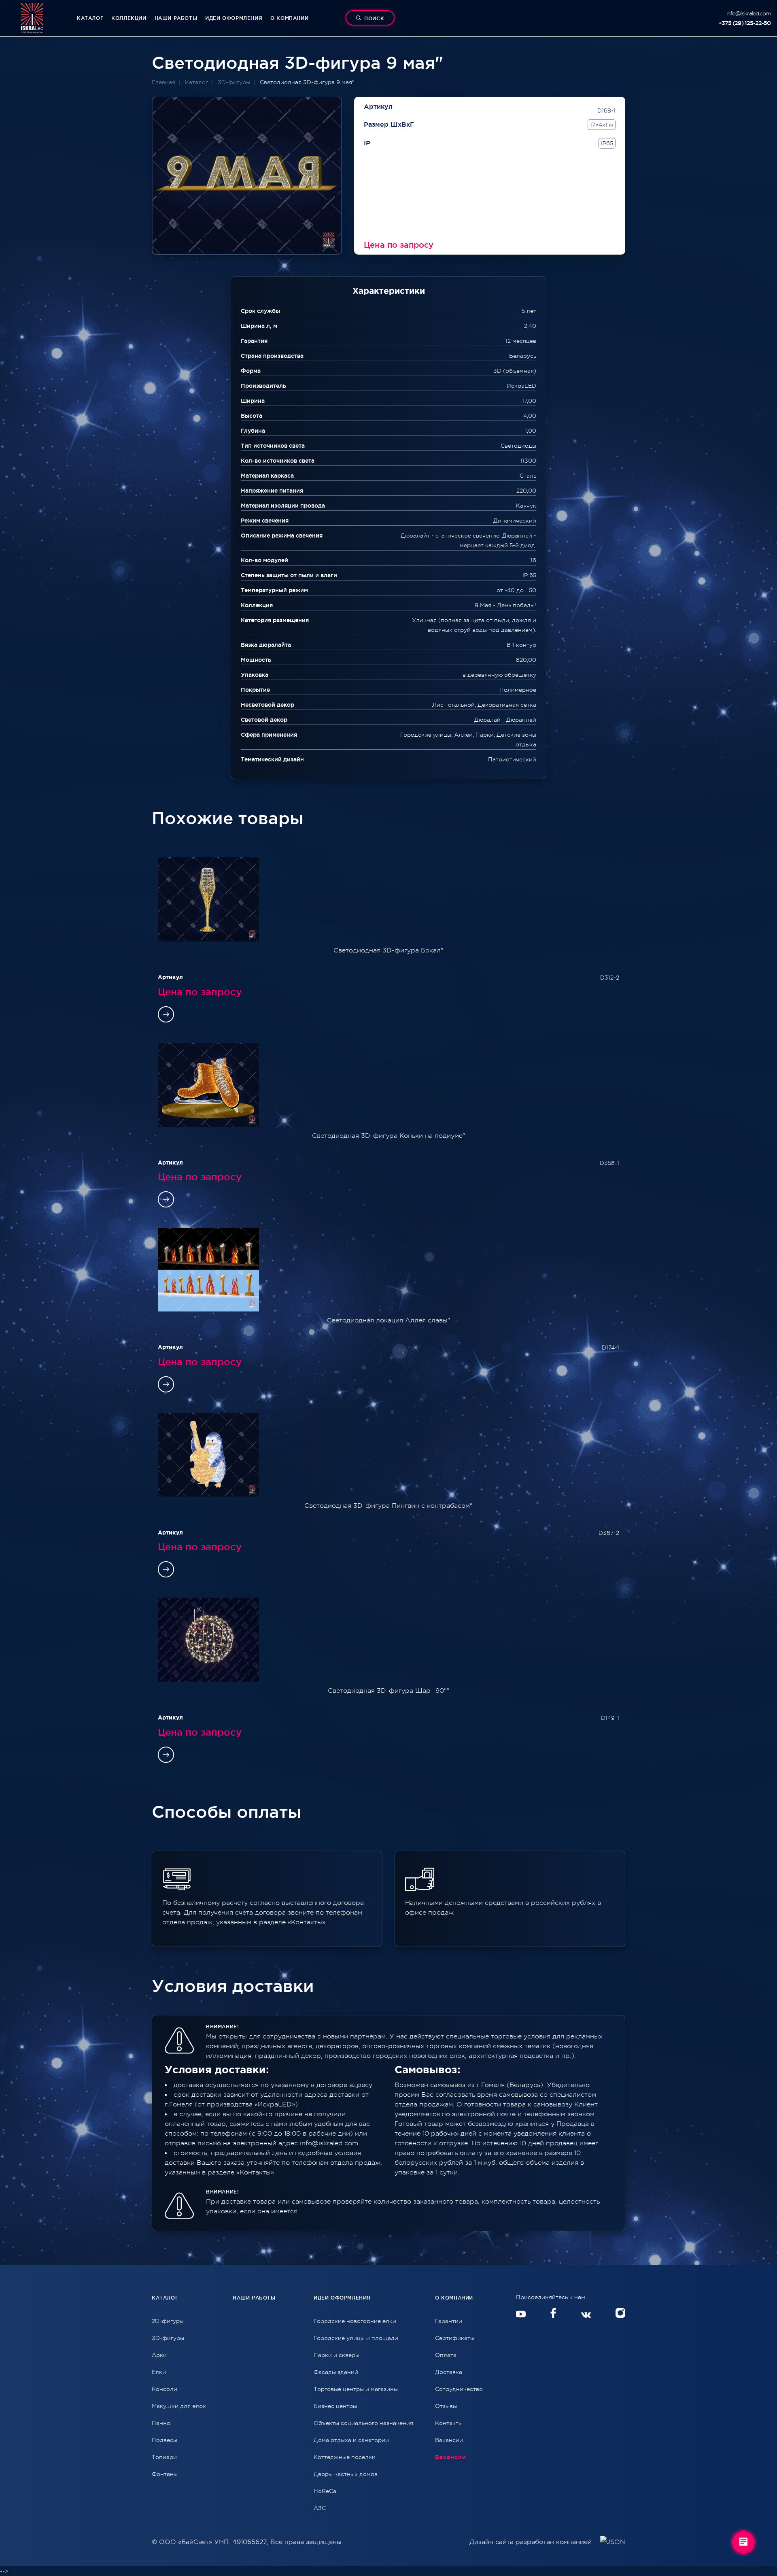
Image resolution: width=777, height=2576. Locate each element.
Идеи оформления (234, 18)
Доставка (449, 2372)
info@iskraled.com (748, 13)
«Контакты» (255, 2172)
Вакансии (449, 2440)
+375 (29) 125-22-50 (744, 23)
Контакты (449, 2423)
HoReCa (325, 2491)
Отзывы (446, 2406)
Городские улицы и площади (356, 2338)
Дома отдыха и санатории (351, 2440)
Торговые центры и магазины (356, 2389)
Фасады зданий (336, 2372)
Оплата (446, 2355)
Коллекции (129, 18)
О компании (289, 18)
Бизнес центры (335, 2406)
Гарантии (449, 2321)
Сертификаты (455, 2338)
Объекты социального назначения (363, 2423)
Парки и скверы (336, 2355)
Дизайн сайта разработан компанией (532, 2542)
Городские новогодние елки (355, 2321)
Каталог (90, 18)
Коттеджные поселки (345, 2457)
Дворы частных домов (346, 2474)
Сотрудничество (459, 2389)
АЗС (320, 2508)
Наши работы (176, 18)
